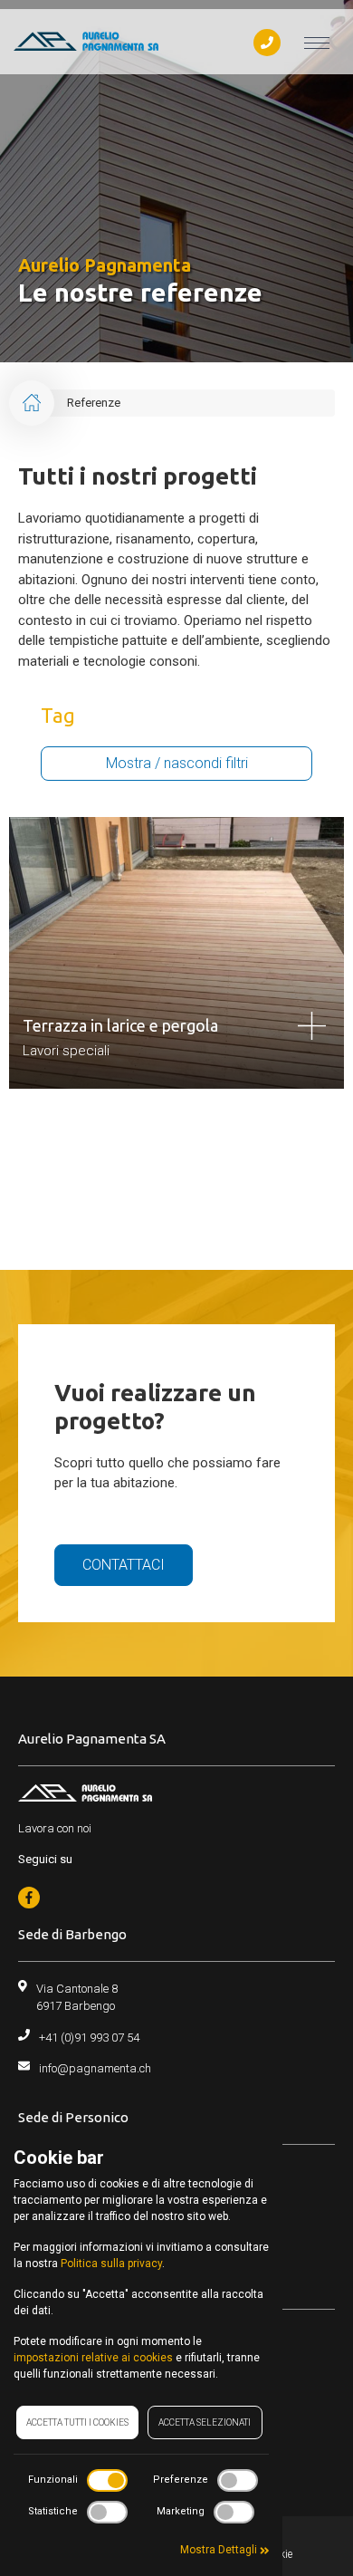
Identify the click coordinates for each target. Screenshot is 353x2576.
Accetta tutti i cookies (77, 2422)
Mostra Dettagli (220, 2550)
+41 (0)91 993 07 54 (89, 2038)
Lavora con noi (55, 1828)
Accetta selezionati (205, 2422)
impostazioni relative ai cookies (93, 2358)
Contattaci (124, 1565)
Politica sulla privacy (111, 2264)
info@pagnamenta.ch (95, 2068)
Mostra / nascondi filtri (177, 763)
